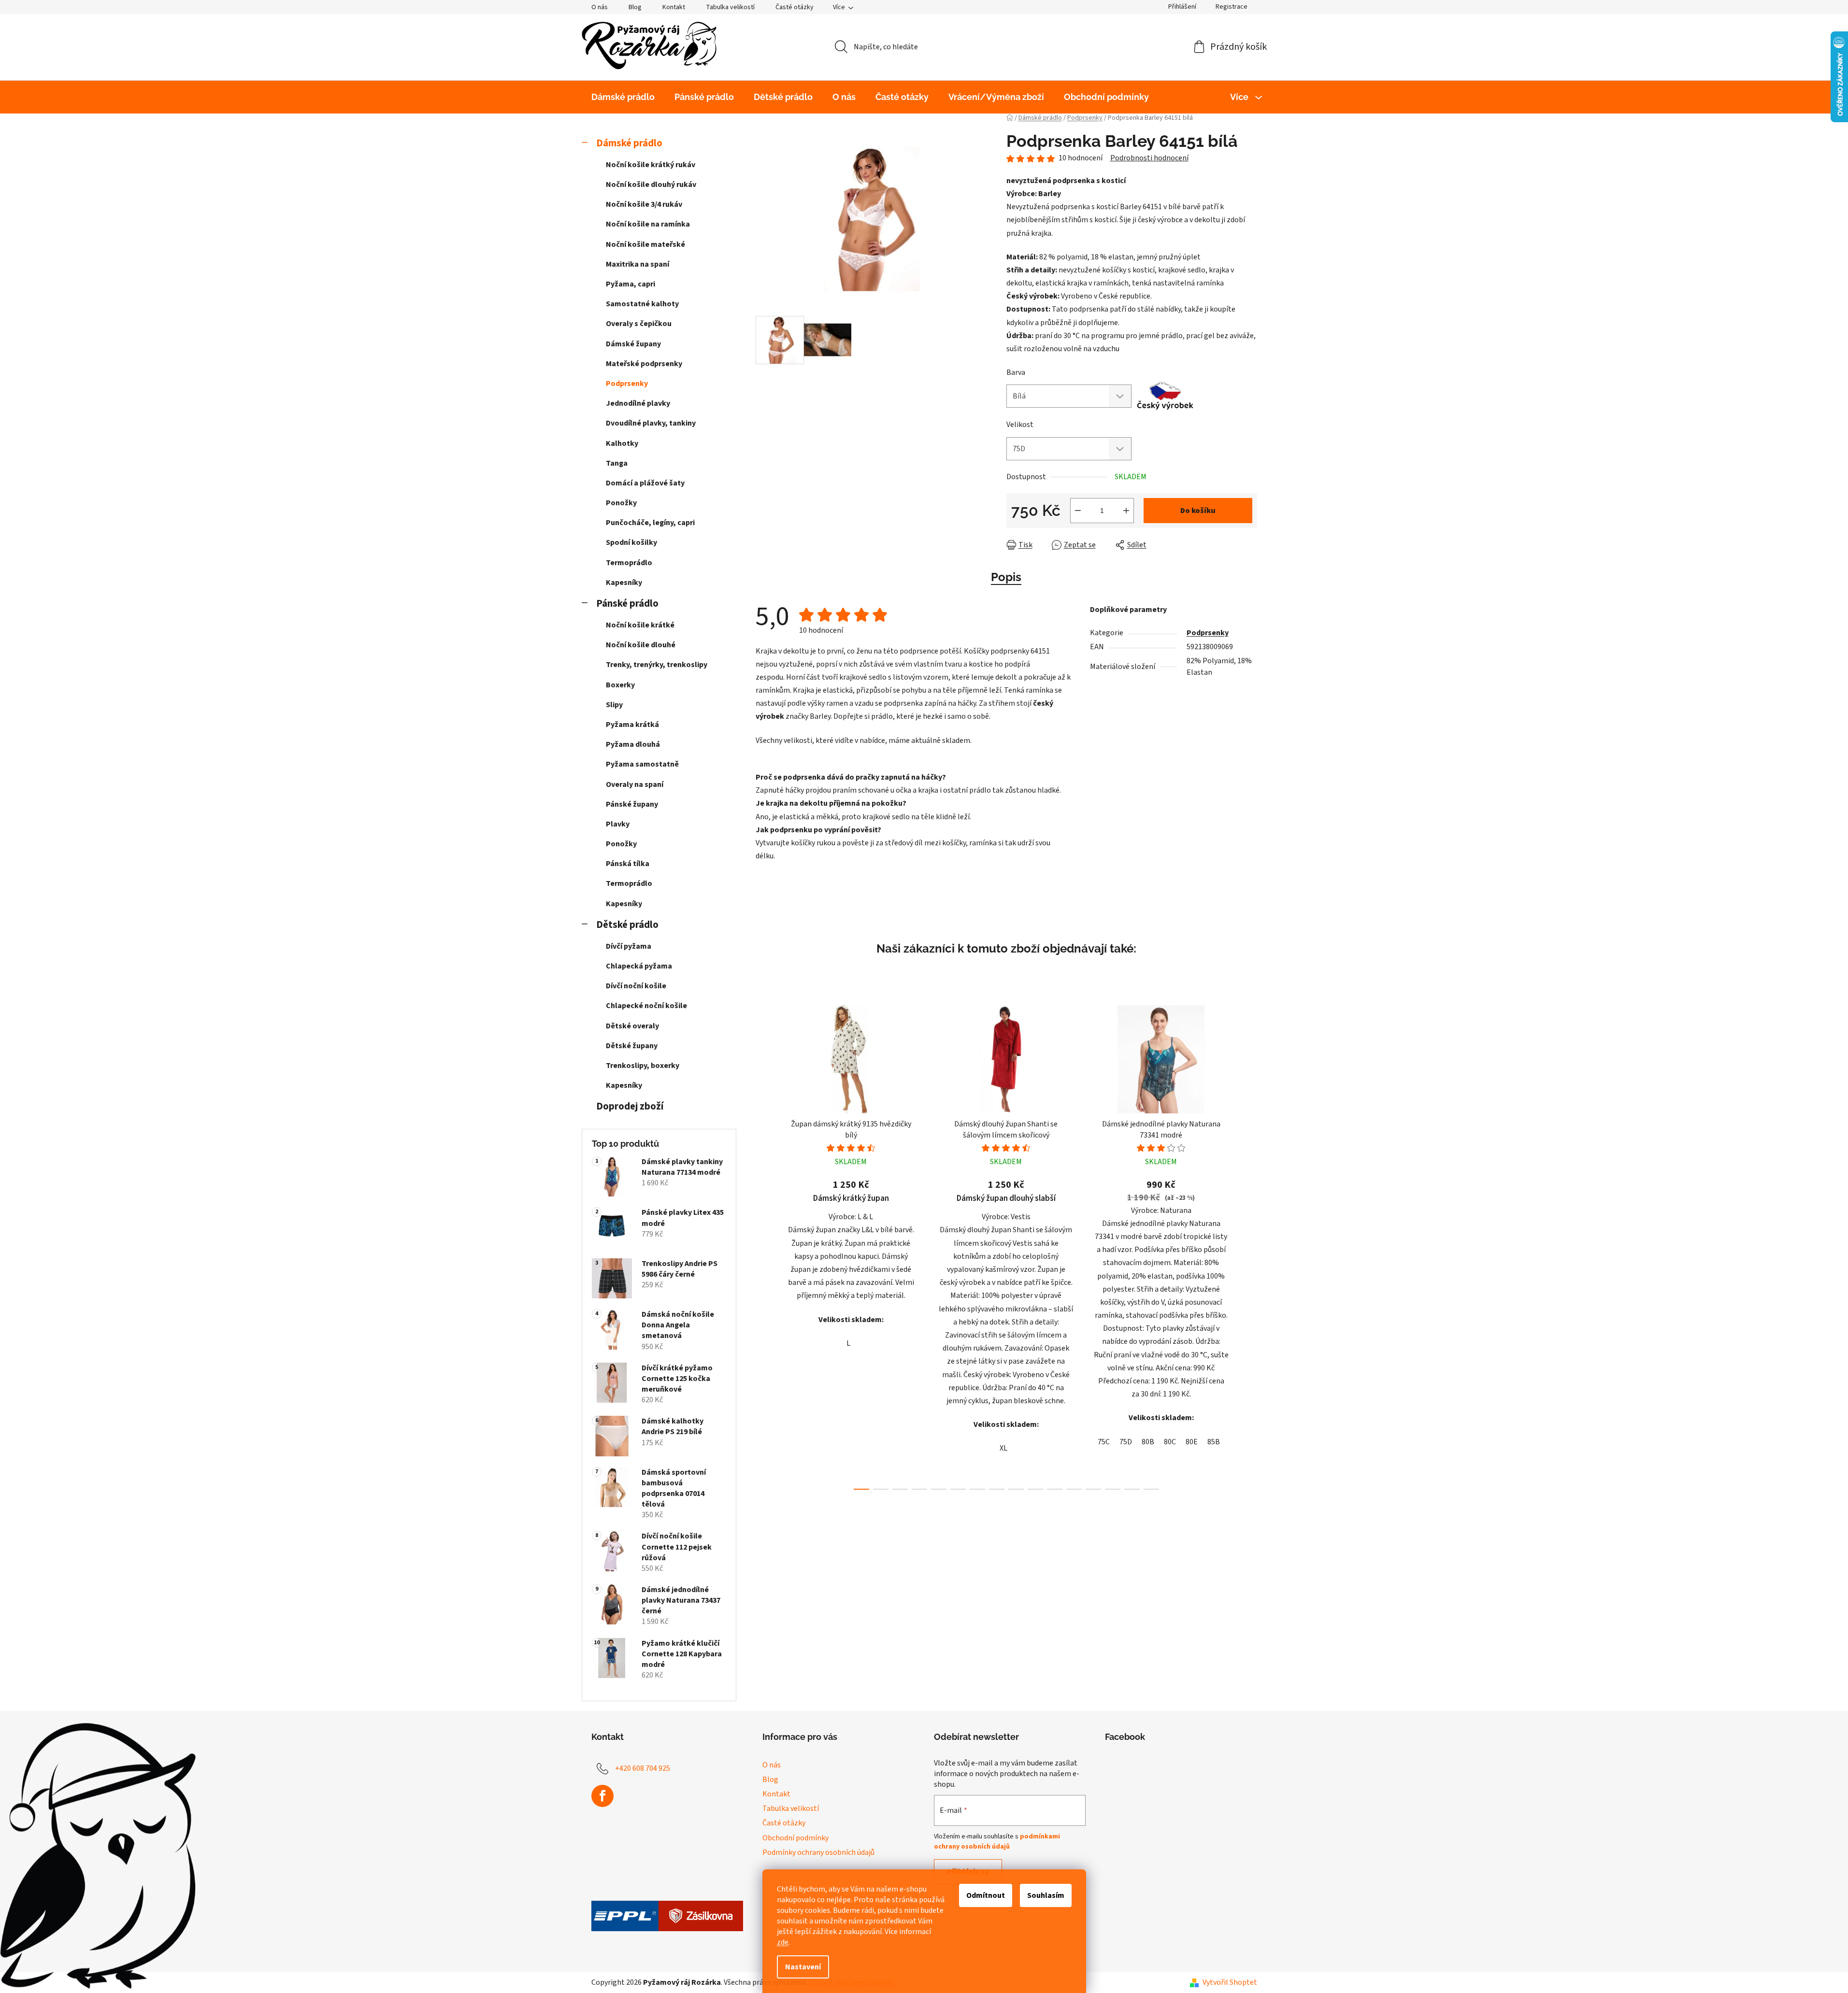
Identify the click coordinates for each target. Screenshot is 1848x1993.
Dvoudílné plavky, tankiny (651, 423)
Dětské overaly (632, 1026)
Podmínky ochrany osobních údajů (818, 1852)
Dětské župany (632, 1046)
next (1249, 1244)
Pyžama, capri (630, 284)
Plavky (618, 824)
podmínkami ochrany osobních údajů (997, 1841)
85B (1214, 1442)
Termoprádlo (629, 563)
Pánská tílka (628, 864)
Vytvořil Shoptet (1230, 1982)
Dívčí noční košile (636, 986)
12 (1093, 1489)
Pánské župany (632, 804)
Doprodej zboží (630, 1106)
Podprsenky (627, 384)
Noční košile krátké (640, 625)
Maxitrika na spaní (637, 264)
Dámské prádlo (629, 143)
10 (1055, 1489)
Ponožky (621, 503)
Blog (635, 7)
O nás (600, 7)
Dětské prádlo (627, 925)
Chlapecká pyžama (639, 966)
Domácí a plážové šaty (645, 483)
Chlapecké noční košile (646, 1006)
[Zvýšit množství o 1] (1126, 511)
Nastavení (803, 1967)
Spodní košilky (631, 542)
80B (1148, 1442)
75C (1104, 1442)
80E (1192, 1442)
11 (1074, 1489)
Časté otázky (795, 7)
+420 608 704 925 (643, 1768)
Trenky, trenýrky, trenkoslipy (657, 665)
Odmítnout (986, 1895)
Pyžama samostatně (642, 764)
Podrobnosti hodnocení (1149, 158)
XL (1003, 1448)
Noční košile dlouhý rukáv (651, 185)
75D (1126, 1442)
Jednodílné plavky (638, 403)
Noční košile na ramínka (648, 224)
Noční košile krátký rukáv (651, 165)
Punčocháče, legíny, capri (650, 523)
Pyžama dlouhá (633, 744)
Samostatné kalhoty (642, 304)
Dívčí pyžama (629, 946)
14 (1132, 1489)
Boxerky (620, 685)
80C (1170, 1442)
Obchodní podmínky (795, 1838)
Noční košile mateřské (645, 244)
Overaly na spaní (635, 784)
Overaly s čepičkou (639, 324)
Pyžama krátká (632, 725)
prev (763, 1244)
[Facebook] (602, 1796)
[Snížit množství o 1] (1078, 511)
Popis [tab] (1006, 577)
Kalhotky (622, 443)
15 (1151, 1489)
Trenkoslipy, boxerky (643, 1066)
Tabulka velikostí (730, 7)
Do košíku (1198, 511)
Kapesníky (624, 583)
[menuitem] (623, 97)
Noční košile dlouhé (641, 645)
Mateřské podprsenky (644, 364)
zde (783, 1942)
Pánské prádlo (627, 604)
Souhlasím (1046, 1895)
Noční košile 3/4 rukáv (644, 204)
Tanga (617, 463)
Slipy (614, 705)
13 (1113, 1489)
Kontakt (674, 7)
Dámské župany (633, 344)
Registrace (1232, 7)
